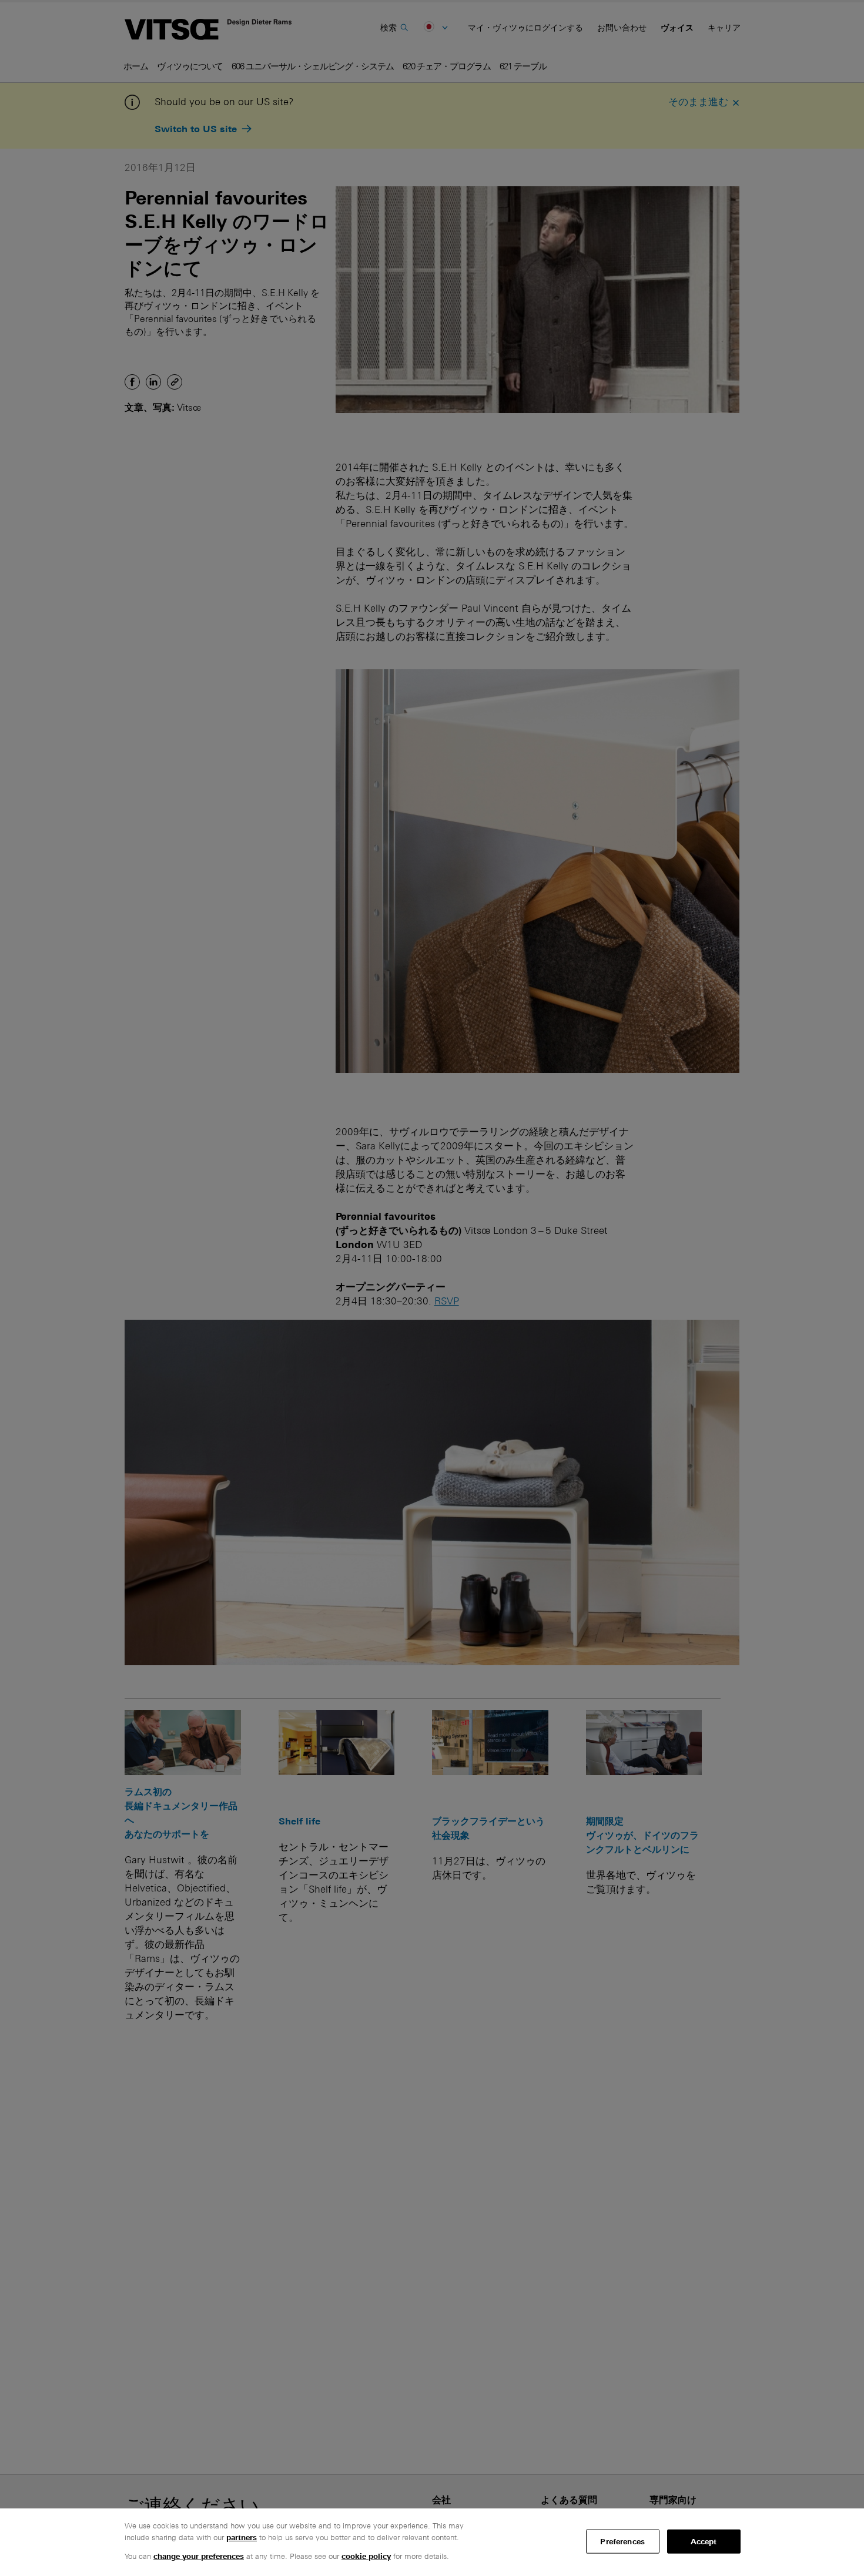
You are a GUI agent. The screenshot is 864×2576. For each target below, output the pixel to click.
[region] (432, 2542)
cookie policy (366, 2556)
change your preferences (199, 2556)
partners (242, 2538)
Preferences (622, 2541)
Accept (704, 2541)
